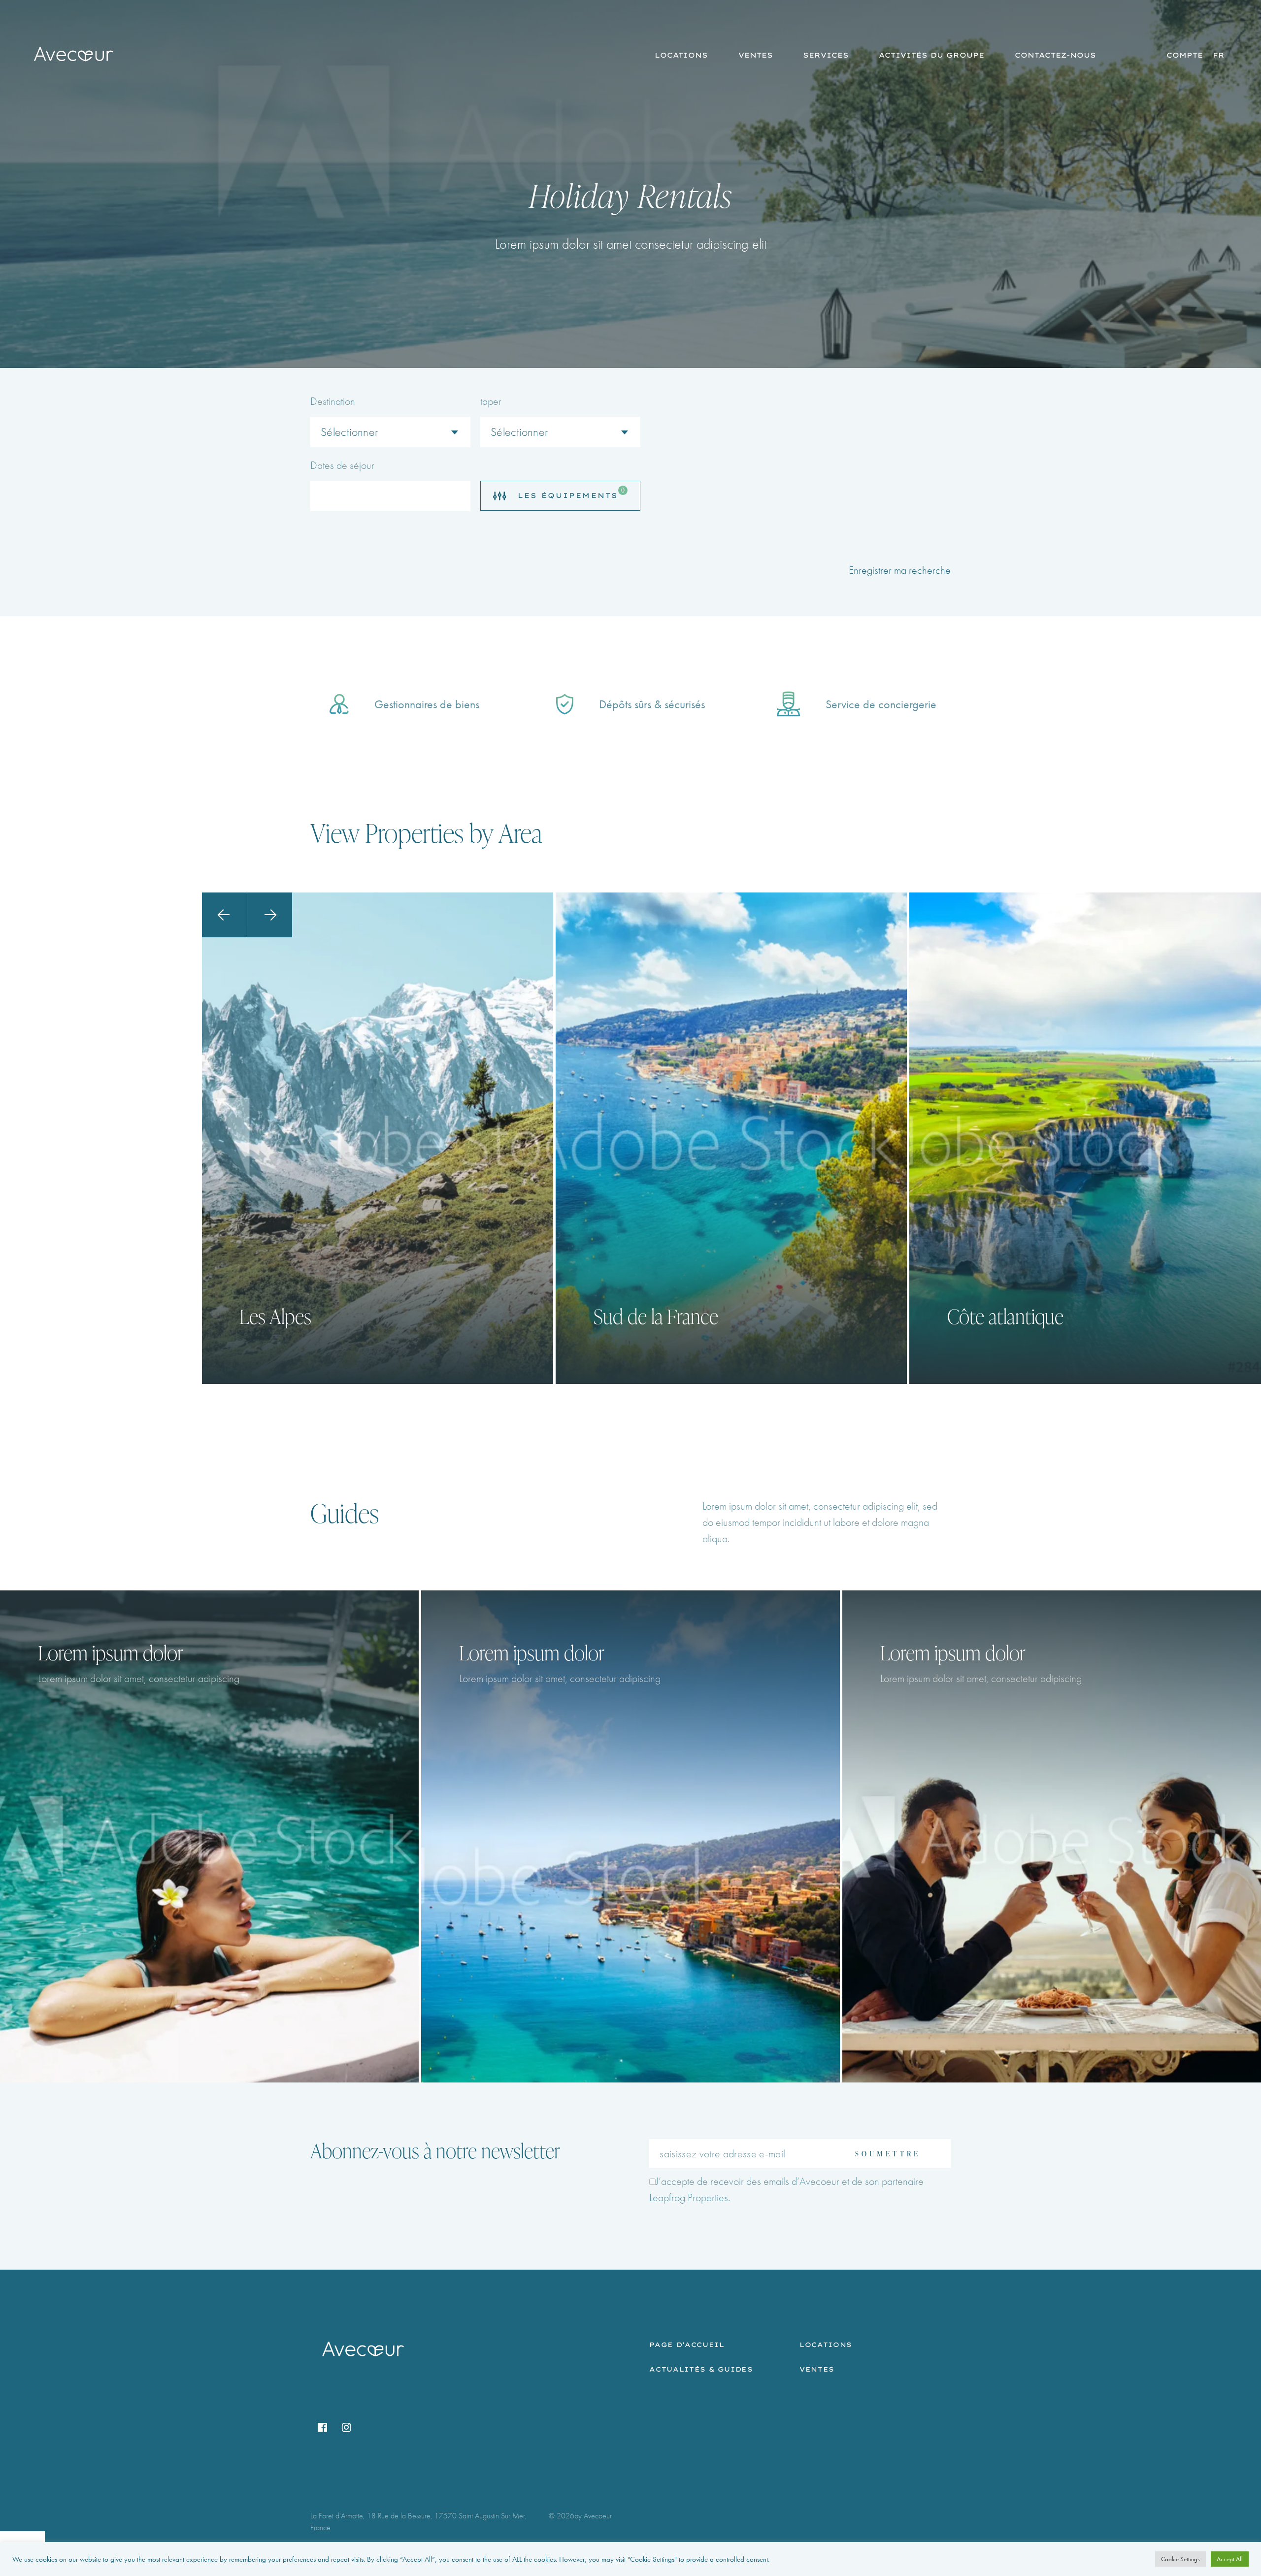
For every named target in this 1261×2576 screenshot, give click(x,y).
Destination (333, 401)
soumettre (888, 2154)
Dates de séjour (342, 465)
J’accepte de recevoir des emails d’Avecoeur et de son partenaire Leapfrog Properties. (786, 2189)
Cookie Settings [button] (1180, 2559)
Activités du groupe (931, 55)
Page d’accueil (687, 2345)
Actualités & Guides (701, 2369)
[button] (224, 915)
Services (826, 55)
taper (491, 401)
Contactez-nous (1055, 55)
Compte (1185, 55)
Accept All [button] (1230, 2559)
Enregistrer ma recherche (900, 570)
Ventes (756, 55)
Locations (681, 55)
